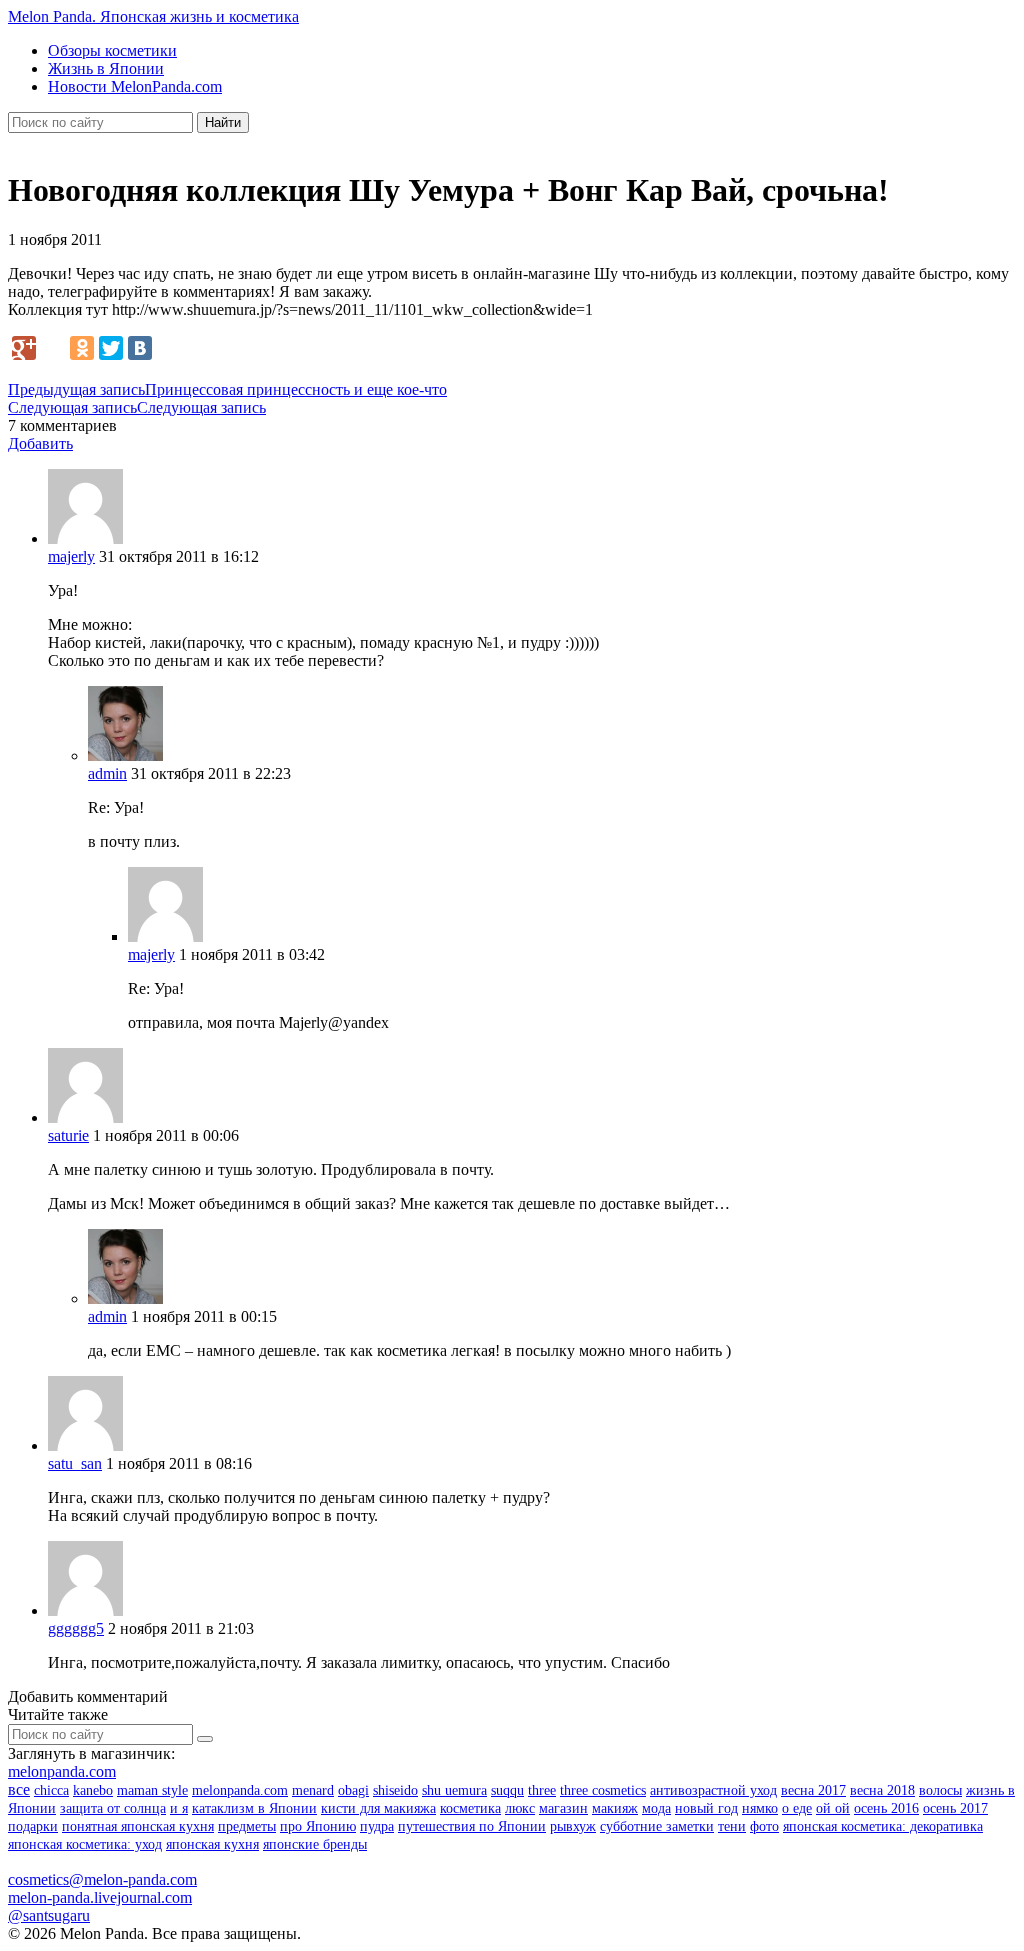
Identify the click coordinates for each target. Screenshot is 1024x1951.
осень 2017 (955, 1808)
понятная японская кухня (138, 1826)
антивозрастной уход (713, 1790)
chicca (51, 1790)
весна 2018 (882, 1790)
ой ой (833, 1808)
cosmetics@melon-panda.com (102, 1879)
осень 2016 (886, 1808)
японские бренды (315, 1844)
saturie (68, 1135)
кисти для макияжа (378, 1808)
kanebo (93, 1790)
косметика (470, 1808)
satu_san (75, 1463)
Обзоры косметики (112, 50)
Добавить (40, 443)
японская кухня (212, 1844)
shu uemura (454, 1790)
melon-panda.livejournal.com (100, 1897)
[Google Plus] (24, 348)
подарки (33, 1826)
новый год (706, 1808)
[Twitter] (111, 348)
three (542, 1790)
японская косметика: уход (85, 1844)
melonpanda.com (62, 1771)
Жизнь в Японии (106, 68)
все (19, 1789)
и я (179, 1808)
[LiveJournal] (53, 348)
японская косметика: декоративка (883, 1826)
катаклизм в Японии (254, 1808)
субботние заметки (657, 1826)
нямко (760, 1808)
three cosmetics (603, 1790)
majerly (71, 556)
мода (656, 1808)
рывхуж (573, 1826)
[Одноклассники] (82, 348)
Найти (223, 122)
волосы (940, 1790)
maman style (152, 1790)
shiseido (395, 1790)
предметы (247, 1826)
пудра (377, 1826)
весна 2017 (813, 1790)
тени (732, 1826)
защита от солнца (113, 1808)
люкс (520, 1808)
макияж (615, 1808)
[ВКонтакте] (140, 348)
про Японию (318, 1826)
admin (107, 773)
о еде (797, 1808)
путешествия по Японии (472, 1826)
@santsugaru (49, 1915)
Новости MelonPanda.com (135, 86)
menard (313, 1790)
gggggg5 (76, 1628)
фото (764, 1826)
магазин (563, 1808)
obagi (353, 1790)
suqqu (507, 1790)
